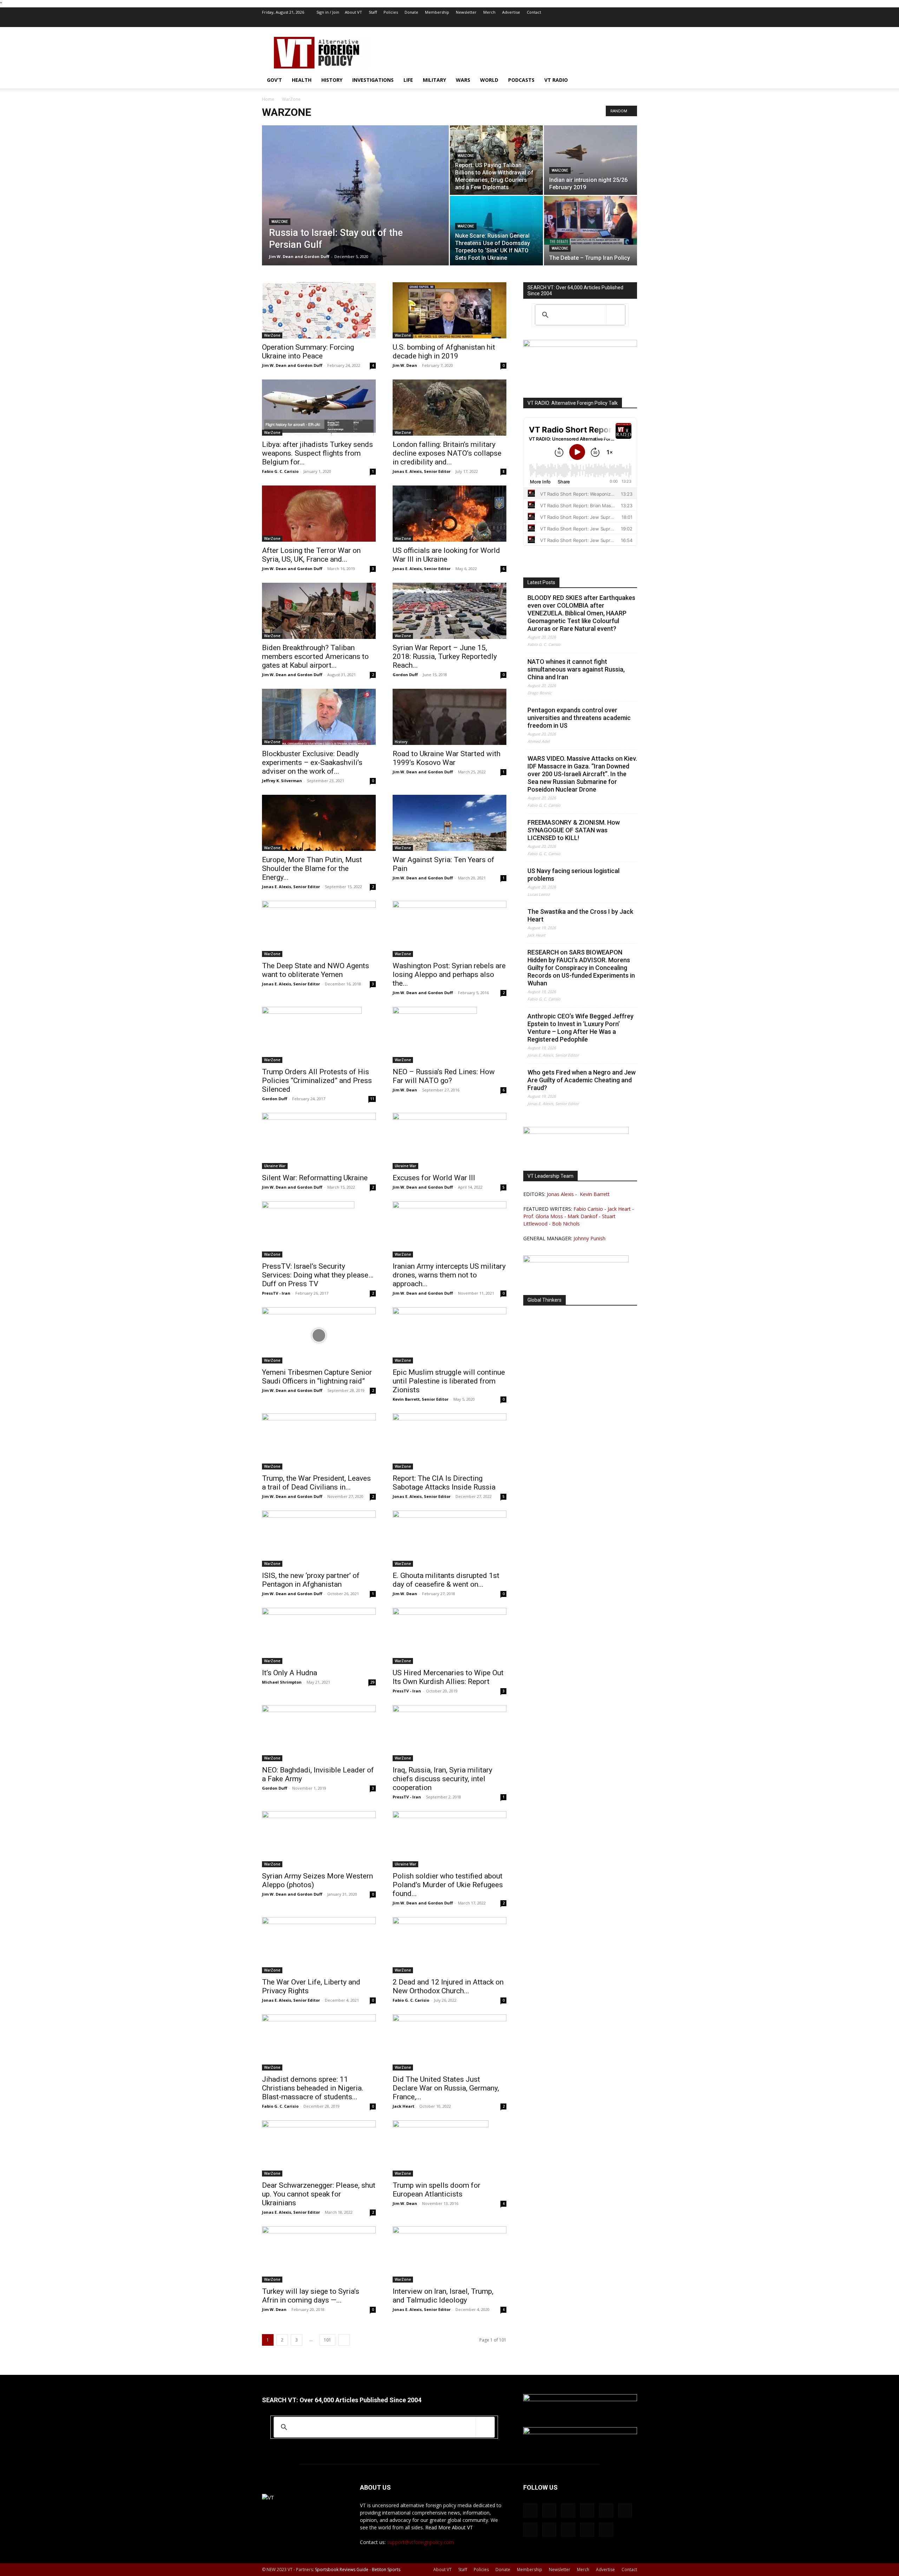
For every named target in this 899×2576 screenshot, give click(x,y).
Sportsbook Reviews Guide (342, 2570)
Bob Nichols (566, 1224)
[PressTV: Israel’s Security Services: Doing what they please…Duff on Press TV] (319, 1229)
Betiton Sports (386, 2570)
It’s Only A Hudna (290, 1673)
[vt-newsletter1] (576, 1260)
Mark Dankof (582, 1216)
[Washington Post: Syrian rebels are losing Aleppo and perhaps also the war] (449, 929)
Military (434, 80)
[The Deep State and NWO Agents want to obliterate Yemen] (319, 929)
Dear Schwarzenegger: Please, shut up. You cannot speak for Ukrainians (319, 2194)
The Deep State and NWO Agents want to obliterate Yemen (316, 970)
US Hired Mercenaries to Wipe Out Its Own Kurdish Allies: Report (448, 1677)
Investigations (373, 80)
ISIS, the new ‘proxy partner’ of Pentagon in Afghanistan (311, 1580)
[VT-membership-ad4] (580, 345)
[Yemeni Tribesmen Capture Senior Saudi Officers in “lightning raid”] (319, 1335)
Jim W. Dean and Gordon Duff (299, 256)
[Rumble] (562, 22)
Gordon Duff (405, 675)
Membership (437, 12)
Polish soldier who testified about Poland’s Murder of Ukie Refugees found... (448, 1885)
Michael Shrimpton (282, 1682)
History (332, 80)
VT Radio (556, 80)
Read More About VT (449, 2527)
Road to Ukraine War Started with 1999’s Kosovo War (447, 758)
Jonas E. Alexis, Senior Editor (422, 471)
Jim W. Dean (405, 365)
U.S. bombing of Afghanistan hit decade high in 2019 (444, 352)
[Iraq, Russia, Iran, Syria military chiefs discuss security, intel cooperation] (449, 1733)
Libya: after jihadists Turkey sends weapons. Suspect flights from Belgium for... (317, 453)
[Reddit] (551, 22)
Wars (463, 80)
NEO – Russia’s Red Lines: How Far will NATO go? (444, 1076)
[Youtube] (632, 22)
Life (408, 80)
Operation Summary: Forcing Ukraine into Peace (308, 352)
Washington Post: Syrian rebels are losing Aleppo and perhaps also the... (449, 975)
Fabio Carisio (588, 1209)
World (489, 80)
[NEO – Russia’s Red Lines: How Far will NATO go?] (449, 1035)
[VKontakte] (609, 22)
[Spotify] (585, 22)
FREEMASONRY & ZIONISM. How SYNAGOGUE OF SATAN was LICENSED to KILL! (574, 830)
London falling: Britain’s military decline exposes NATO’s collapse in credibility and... (447, 453)
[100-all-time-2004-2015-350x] (580, 2399)
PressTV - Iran (276, 1293)
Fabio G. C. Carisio (280, 471)
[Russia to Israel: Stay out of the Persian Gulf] (355, 206)
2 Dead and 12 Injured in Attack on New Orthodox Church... (448, 1986)
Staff (373, 12)
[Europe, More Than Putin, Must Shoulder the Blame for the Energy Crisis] (319, 823)
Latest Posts (541, 582)
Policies (391, 12)
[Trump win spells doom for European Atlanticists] (449, 2148)
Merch (489, 12)
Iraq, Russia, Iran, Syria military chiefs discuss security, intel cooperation (442, 1779)
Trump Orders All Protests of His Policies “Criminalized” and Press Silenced (317, 1081)
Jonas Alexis (560, 1194)
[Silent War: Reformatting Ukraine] (319, 1141)
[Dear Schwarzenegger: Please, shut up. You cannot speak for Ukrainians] (319, 2148)
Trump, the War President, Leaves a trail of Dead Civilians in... (316, 1483)
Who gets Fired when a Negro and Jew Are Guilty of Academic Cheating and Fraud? (582, 1080)
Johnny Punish (589, 1238)
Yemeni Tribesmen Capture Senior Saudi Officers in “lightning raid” (317, 1377)
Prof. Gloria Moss (543, 1216)
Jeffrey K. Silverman (282, 781)
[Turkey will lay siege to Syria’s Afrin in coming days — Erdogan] (319, 2254)
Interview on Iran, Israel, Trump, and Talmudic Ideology (443, 2296)
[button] (629, 81)
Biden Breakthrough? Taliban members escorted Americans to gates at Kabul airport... (315, 656)
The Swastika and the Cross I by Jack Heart (580, 915)
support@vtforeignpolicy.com (420, 2542)
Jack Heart (403, 2106)
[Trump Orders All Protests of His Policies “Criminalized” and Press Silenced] (319, 1035)
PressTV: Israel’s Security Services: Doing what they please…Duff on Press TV (318, 1275)
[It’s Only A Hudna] (319, 1636)
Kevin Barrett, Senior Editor (421, 1399)
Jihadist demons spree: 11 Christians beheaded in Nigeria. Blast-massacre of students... (313, 2088)
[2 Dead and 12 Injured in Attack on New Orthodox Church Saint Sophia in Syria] (449, 1945)
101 (327, 2340)
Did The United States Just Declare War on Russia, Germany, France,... (446, 2088)
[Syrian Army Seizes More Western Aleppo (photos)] (319, 1839)
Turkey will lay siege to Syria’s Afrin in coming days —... (311, 2296)
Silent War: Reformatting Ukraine (315, 1178)
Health (302, 80)
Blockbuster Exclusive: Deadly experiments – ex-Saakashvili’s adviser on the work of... (312, 762)
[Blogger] (516, 22)
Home (268, 99)
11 (372, 1099)
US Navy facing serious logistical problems (573, 875)
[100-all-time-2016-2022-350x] (580, 2432)
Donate (411, 12)
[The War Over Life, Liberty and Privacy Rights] (319, 1945)
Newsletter (466, 12)
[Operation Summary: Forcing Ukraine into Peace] (319, 310)
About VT (353, 12)
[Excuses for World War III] (449, 1141)
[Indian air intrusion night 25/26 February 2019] (590, 160)
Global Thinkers (544, 1300)
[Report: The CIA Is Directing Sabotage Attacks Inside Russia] (449, 1441)
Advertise (511, 12)
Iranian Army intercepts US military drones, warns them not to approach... (449, 1275)
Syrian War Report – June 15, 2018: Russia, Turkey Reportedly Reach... (445, 656)
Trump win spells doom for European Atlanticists (437, 2190)
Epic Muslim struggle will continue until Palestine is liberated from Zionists (449, 1381)
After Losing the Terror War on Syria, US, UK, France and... (311, 555)
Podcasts (521, 80)
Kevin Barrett (595, 1194)
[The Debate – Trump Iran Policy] (590, 220)
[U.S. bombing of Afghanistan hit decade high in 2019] (449, 310)
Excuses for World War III (434, 1178)
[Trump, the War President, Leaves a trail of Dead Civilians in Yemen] (319, 1441)
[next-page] (344, 2340)
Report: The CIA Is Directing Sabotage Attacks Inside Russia (444, 1483)
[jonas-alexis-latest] (576, 1132)
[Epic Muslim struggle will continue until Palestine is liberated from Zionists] (449, 1335)
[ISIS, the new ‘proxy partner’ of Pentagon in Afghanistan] (319, 1539)
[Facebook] (527, 22)
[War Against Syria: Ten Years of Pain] (449, 823)
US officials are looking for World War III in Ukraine (446, 555)
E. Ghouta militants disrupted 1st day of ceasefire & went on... (446, 1580)
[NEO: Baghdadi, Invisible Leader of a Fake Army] (319, 1733)
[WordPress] (620, 22)
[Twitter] (597, 22)
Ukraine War (275, 1166)
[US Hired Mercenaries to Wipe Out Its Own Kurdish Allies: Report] (449, 1636)
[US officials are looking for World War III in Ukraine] (449, 514)
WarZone (280, 222)
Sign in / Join (328, 12)
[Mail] (539, 22)
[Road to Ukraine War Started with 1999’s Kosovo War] (449, 717)
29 (372, 1682)
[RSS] (574, 22)
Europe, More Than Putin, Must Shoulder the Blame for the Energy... (312, 868)
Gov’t (274, 80)
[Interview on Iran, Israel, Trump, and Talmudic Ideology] (449, 2254)
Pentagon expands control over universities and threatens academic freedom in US (579, 718)
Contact (534, 12)
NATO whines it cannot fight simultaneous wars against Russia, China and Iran (576, 669)
